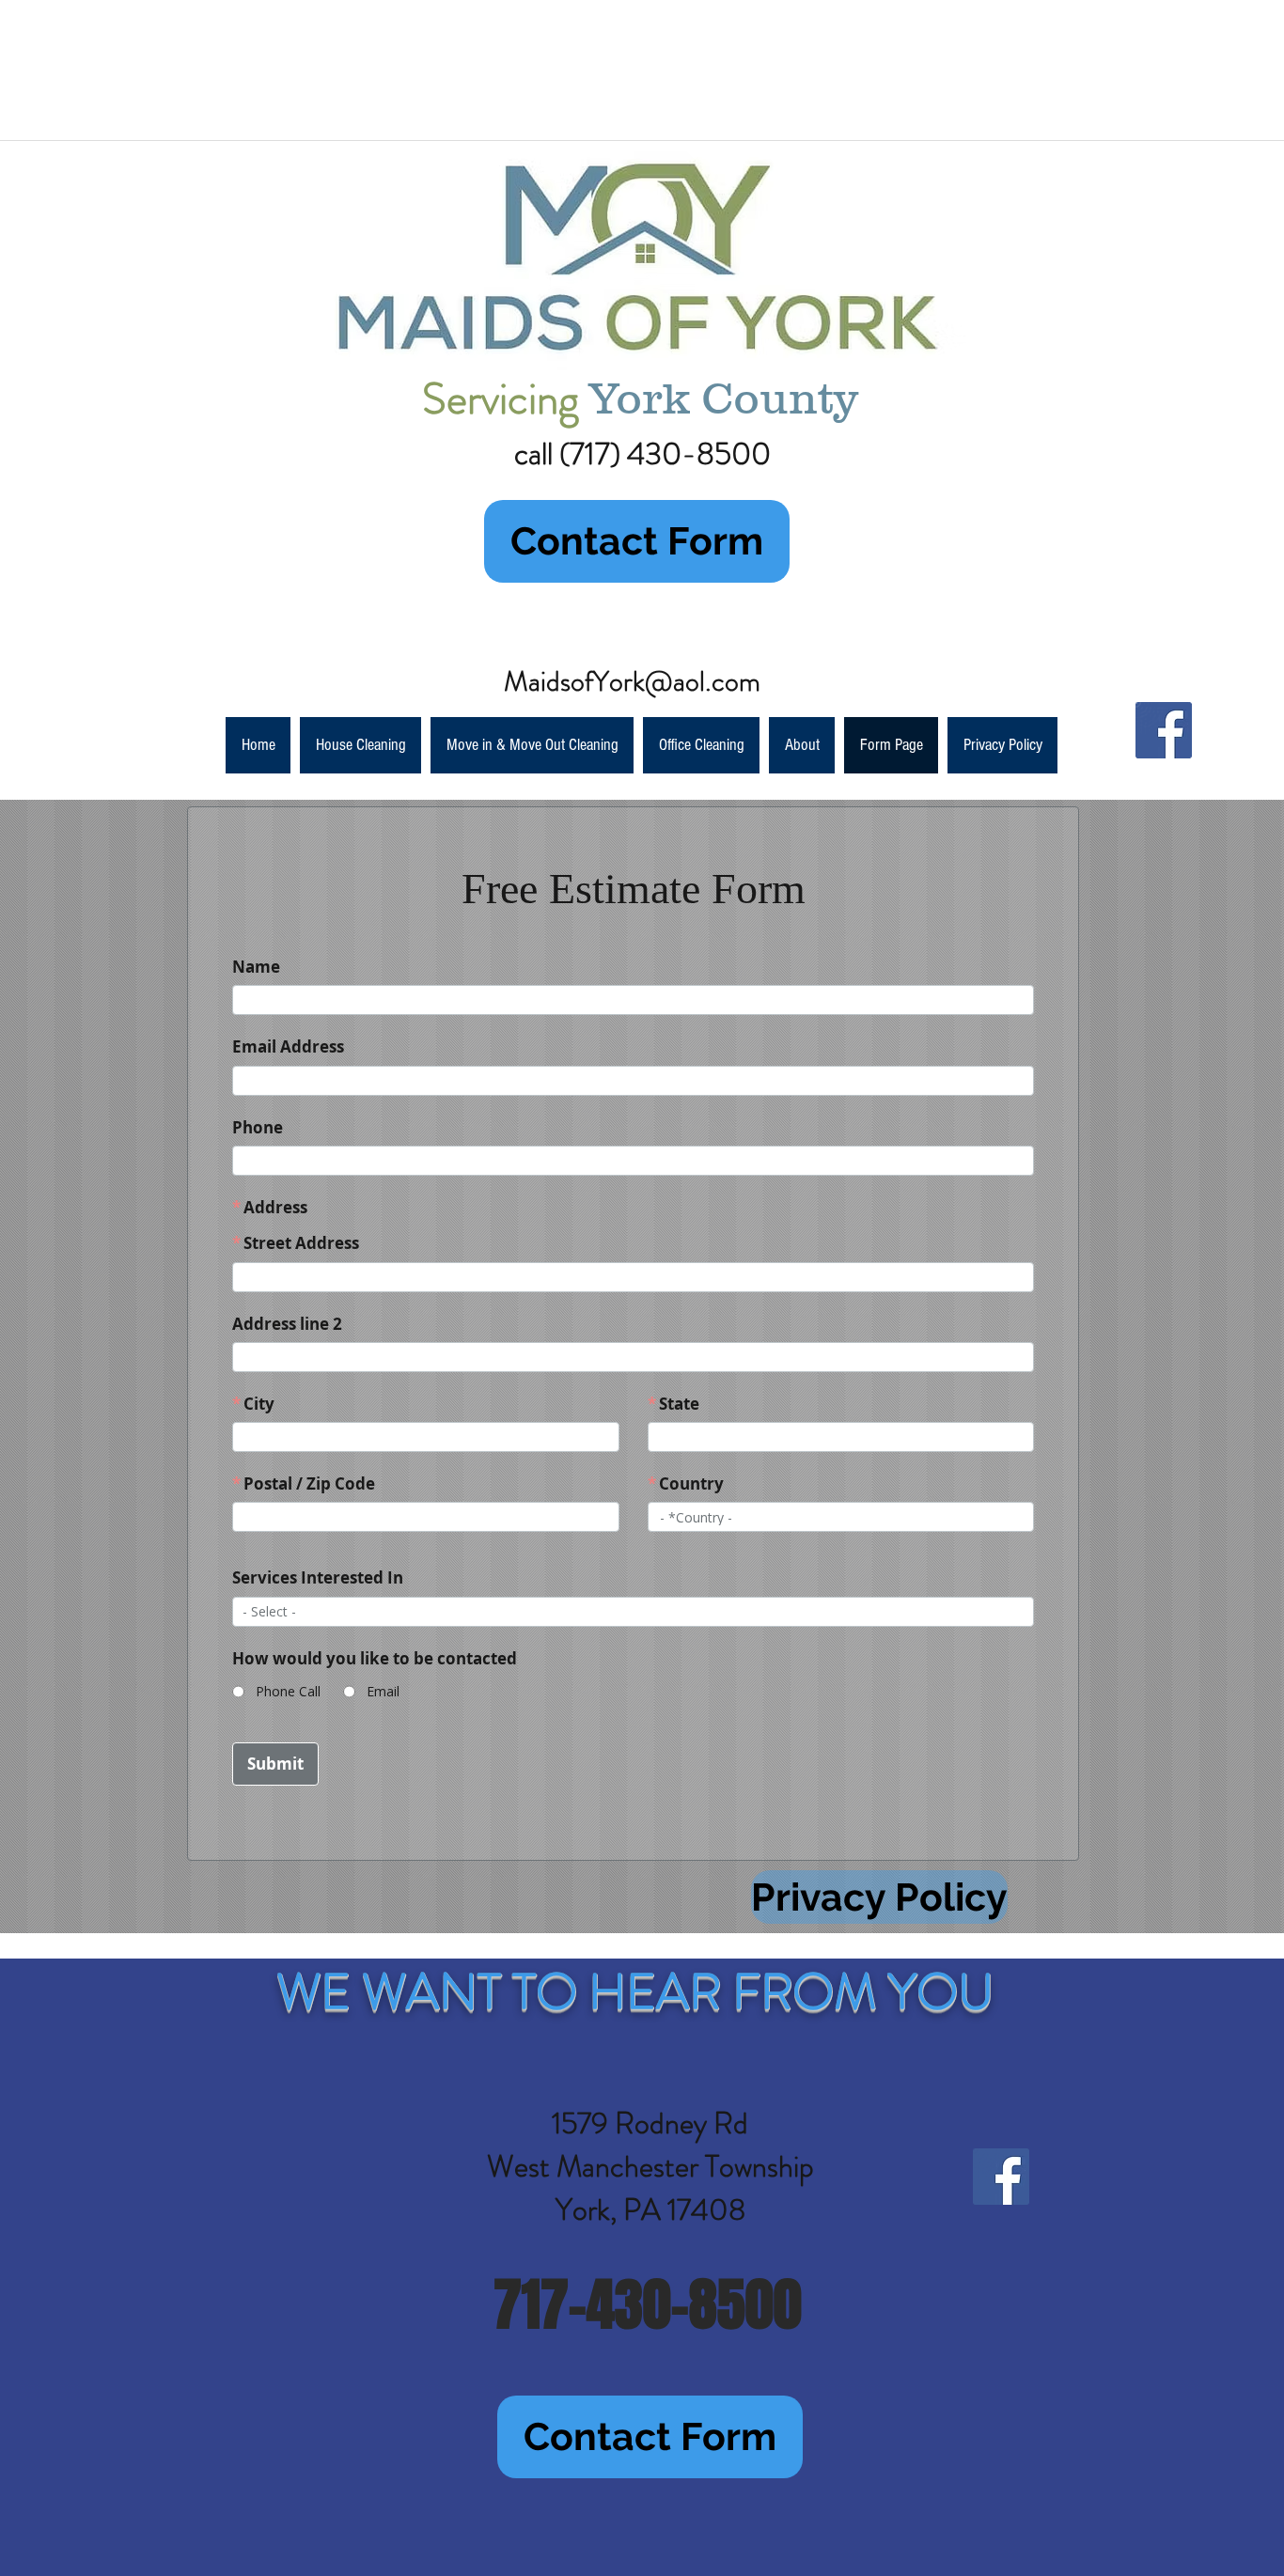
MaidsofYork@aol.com (632, 681)
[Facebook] (1164, 730)
